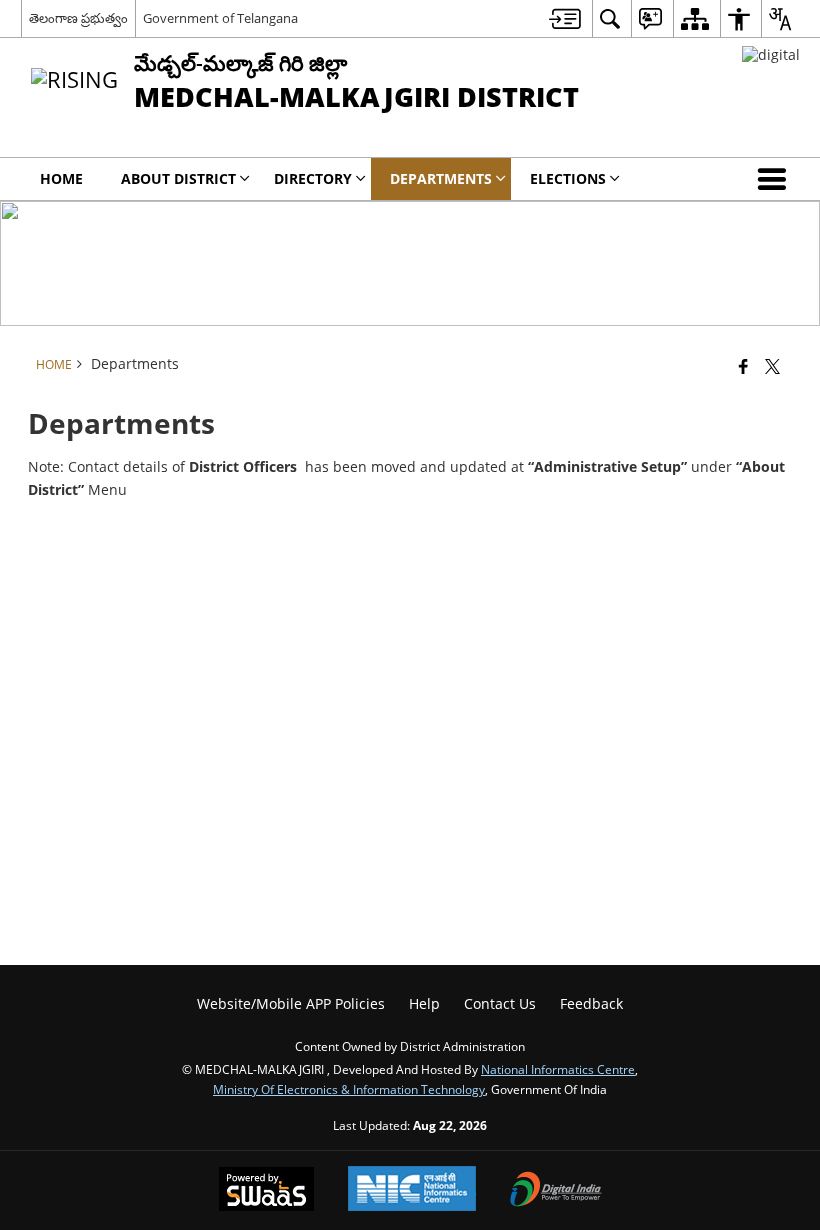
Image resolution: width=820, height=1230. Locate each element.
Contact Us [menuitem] (500, 1003)
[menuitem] (565, 18)
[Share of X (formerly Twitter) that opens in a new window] (772, 366)
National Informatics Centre (558, 1069)
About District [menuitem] (178, 178)
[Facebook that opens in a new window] (743, 366)
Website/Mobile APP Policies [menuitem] (291, 1003)
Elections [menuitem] (568, 178)
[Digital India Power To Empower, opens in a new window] (556, 1191)
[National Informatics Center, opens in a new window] (412, 1190)
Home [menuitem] (61, 178)
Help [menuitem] (424, 1003)
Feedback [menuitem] (591, 1003)
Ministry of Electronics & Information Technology (349, 1089)
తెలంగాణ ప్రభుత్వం (78, 18)
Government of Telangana (220, 18)
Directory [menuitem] (313, 178)
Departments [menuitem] (441, 178)
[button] (776, 179)
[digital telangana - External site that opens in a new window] (771, 54)
